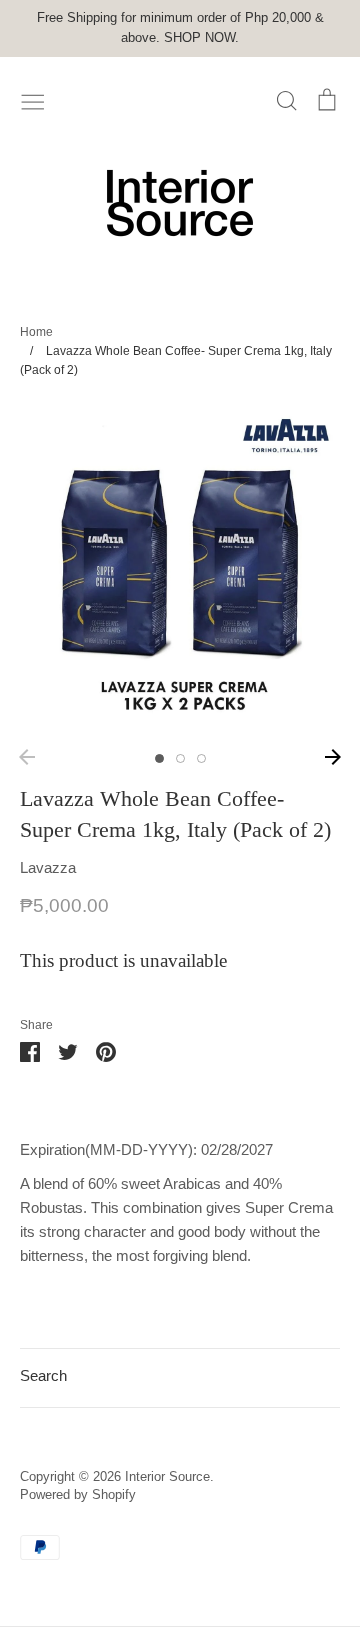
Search (43, 1375)
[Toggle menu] (33, 100)
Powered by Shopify (78, 1494)
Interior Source (167, 1476)
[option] (180, 570)
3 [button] (201, 758)
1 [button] (159, 758)
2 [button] (180, 758)
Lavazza (48, 867)
